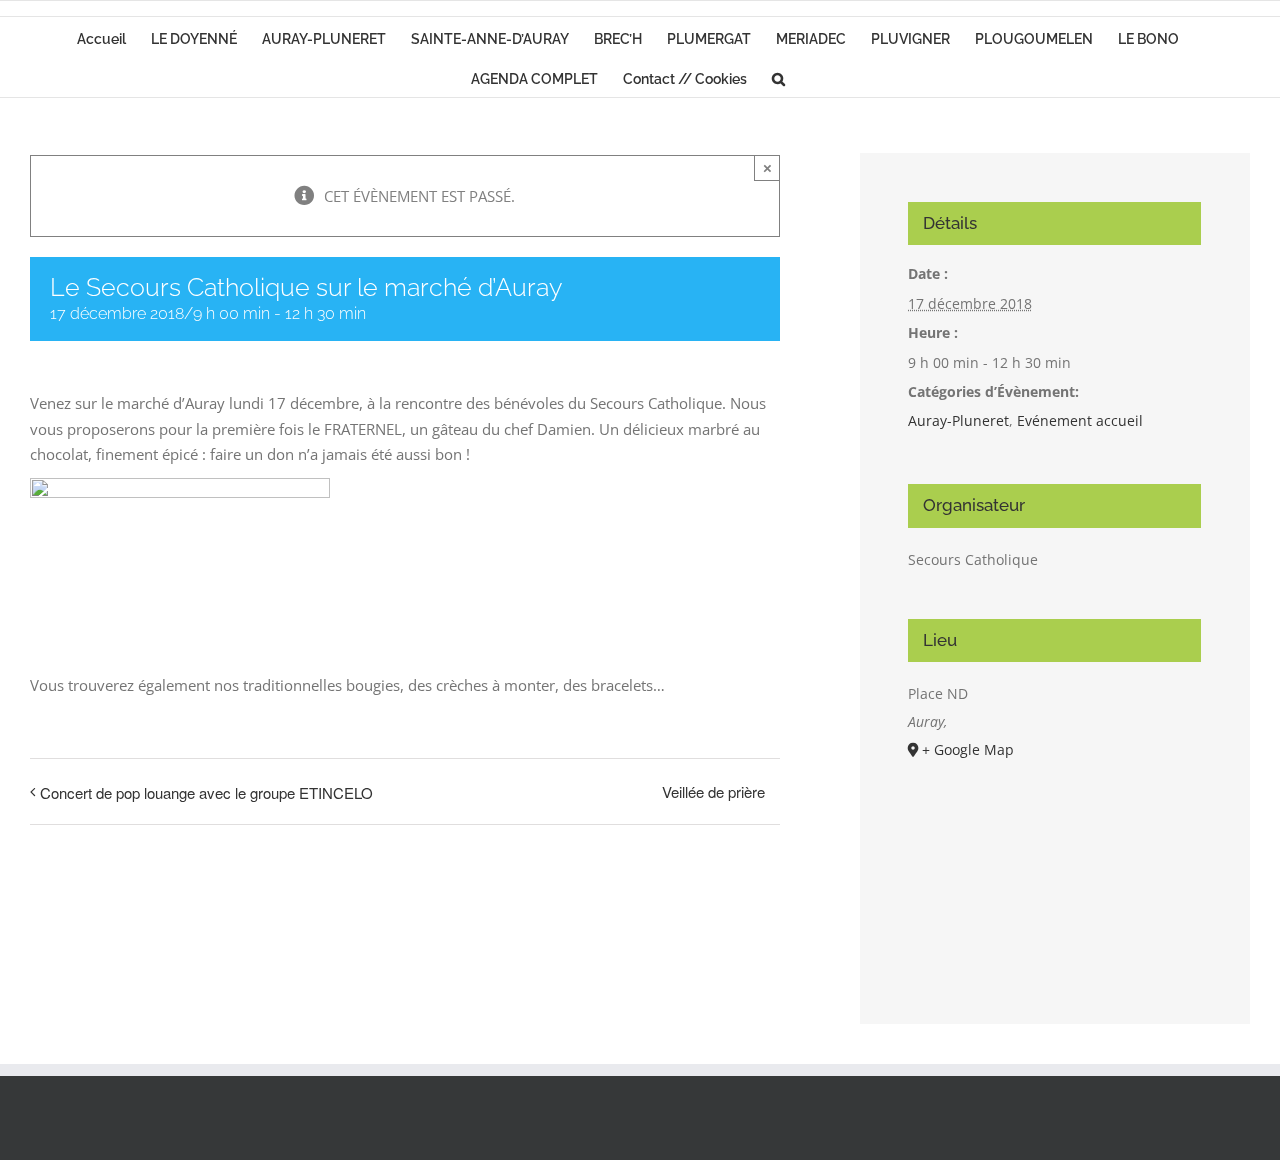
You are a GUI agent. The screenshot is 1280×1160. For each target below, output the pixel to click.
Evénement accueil (1080, 420)
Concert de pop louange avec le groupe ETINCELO (206, 792)
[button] (778, 77)
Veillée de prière (713, 791)
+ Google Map (968, 749)
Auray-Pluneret (958, 420)
